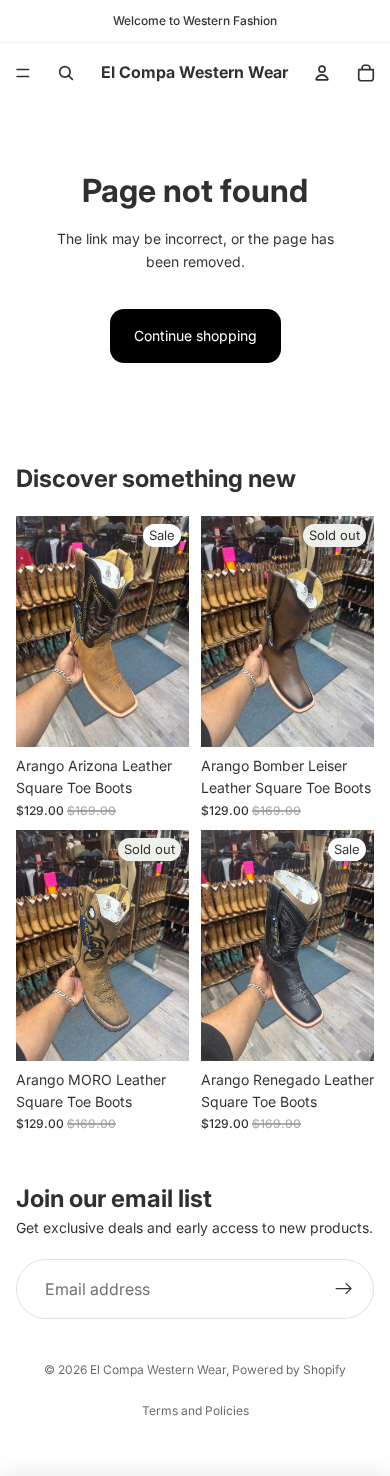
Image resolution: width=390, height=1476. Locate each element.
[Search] (66, 73)
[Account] (322, 73)
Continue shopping (195, 335)
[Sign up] (344, 1289)
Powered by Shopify (289, 1369)
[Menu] (23, 73)
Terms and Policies (195, 1410)
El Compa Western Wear (158, 1369)
